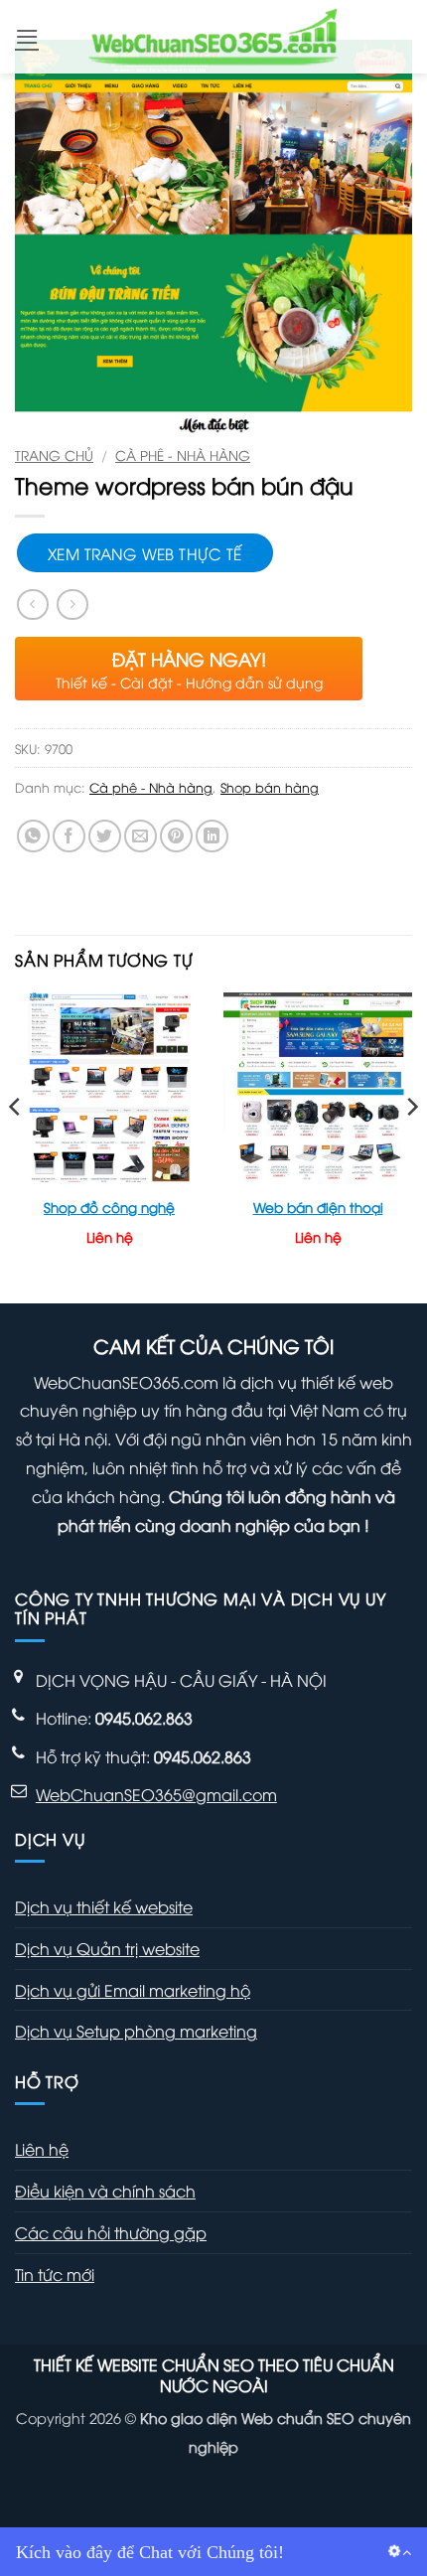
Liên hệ (42, 2149)
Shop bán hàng (270, 787)
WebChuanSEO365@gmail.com (156, 1794)
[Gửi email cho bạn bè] (141, 836)
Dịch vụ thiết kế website (104, 1906)
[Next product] (32, 605)
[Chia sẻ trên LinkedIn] (212, 836)
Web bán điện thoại (318, 1207)
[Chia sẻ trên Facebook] (69, 836)
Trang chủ (54, 455)
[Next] (411, 1146)
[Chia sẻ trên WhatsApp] (33, 836)
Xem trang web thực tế (145, 553)
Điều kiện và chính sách (105, 2191)
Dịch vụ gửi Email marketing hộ (133, 1990)
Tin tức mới (55, 2274)
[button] (27, 36)
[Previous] (16, 1146)
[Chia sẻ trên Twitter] (105, 836)
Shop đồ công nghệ (109, 1207)
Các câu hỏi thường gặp (111, 2232)
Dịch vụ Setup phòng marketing (136, 2031)
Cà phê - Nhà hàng (183, 455)
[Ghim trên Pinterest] (176, 836)
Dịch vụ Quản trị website (107, 1948)
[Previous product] (72, 605)
